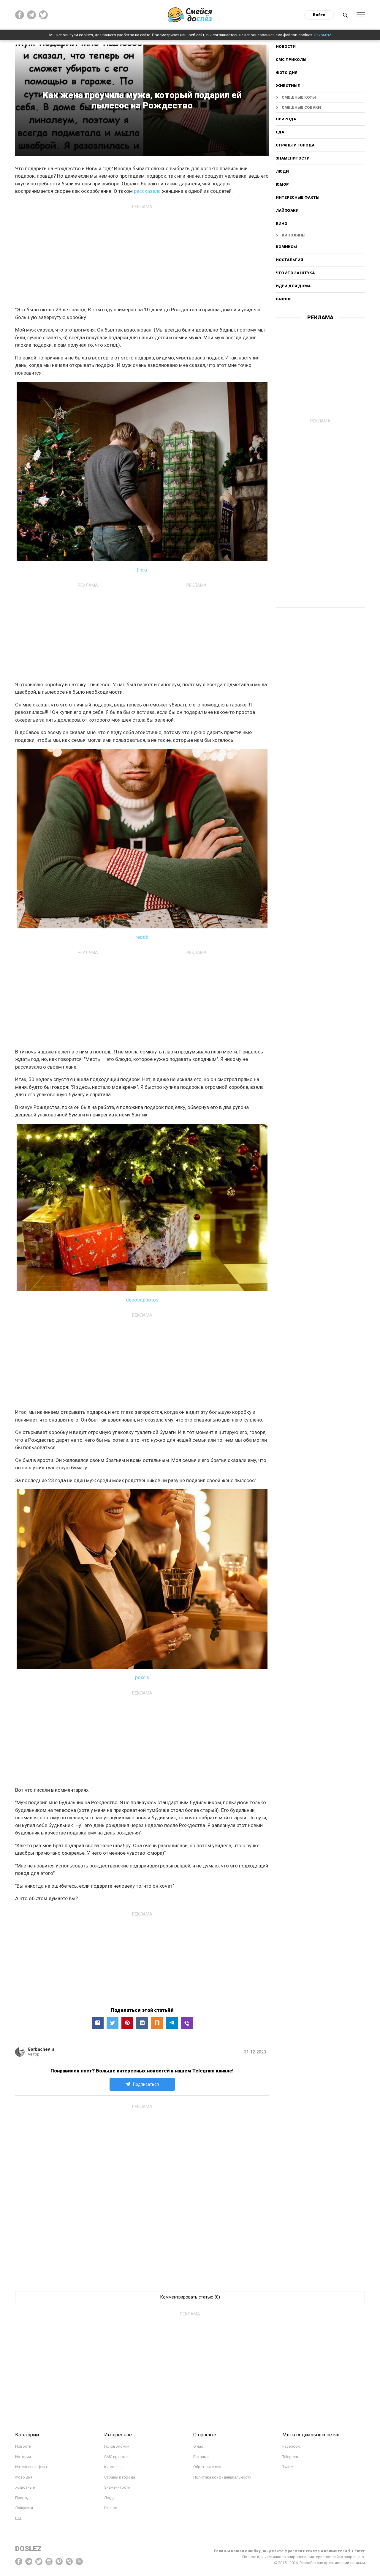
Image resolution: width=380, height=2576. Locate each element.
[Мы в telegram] (31, 15)
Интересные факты (298, 197)
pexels (142, 1677)
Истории (23, 2457)
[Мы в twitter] (43, 15)
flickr (142, 570)
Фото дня (287, 73)
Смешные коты (299, 97)
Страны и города (295, 145)
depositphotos (142, 1300)
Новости (286, 47)
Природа (286, 119)
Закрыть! (323, 35)
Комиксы (286, 247)
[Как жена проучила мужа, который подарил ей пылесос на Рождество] (187, 2023)
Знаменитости (293, 158)
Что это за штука (295, 273)
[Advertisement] (142, 253)
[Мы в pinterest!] (59, 2561)
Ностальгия (289, 260)
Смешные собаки (301, 107)
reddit (142, 937)
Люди (282, 171)
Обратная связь (208, 2467)
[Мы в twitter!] (39, 2561)
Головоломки (117, 2446)
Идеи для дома (293, 286)
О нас (198, 2446)
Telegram (290, 2457)
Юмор (282, 184)
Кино (282, 224)
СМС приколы (291, 60)
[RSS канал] (79, 2561)
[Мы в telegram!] (29, 2561)
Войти (319, 15)
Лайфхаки (287, 210)
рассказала (147, 191)
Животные (288, 86)
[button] (98, 2023)
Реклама (201, 2457)
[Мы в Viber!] (69, 2561)
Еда (280, 132)
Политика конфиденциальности (222, 2477)
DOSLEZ (28, 2549)
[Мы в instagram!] (49, 2561)
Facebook (291, 2446)
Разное (284, 299)
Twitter (288, 2467)
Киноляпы (294, 235)
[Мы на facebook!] (20, 15)
